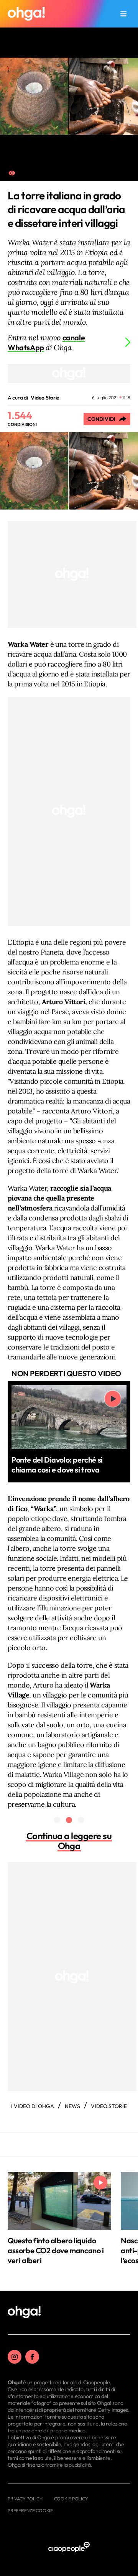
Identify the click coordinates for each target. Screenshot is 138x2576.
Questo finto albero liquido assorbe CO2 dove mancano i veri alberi (56, 2250)
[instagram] (15, 2357)
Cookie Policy (71, 2499)
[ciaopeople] (69, 2548)
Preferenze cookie (30, 2510)
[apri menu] (123, 14)
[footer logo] (24, 2312)
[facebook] (32, 2357)
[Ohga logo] (26, 14)
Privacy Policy (25, 2499)
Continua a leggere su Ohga (69, 1841)
